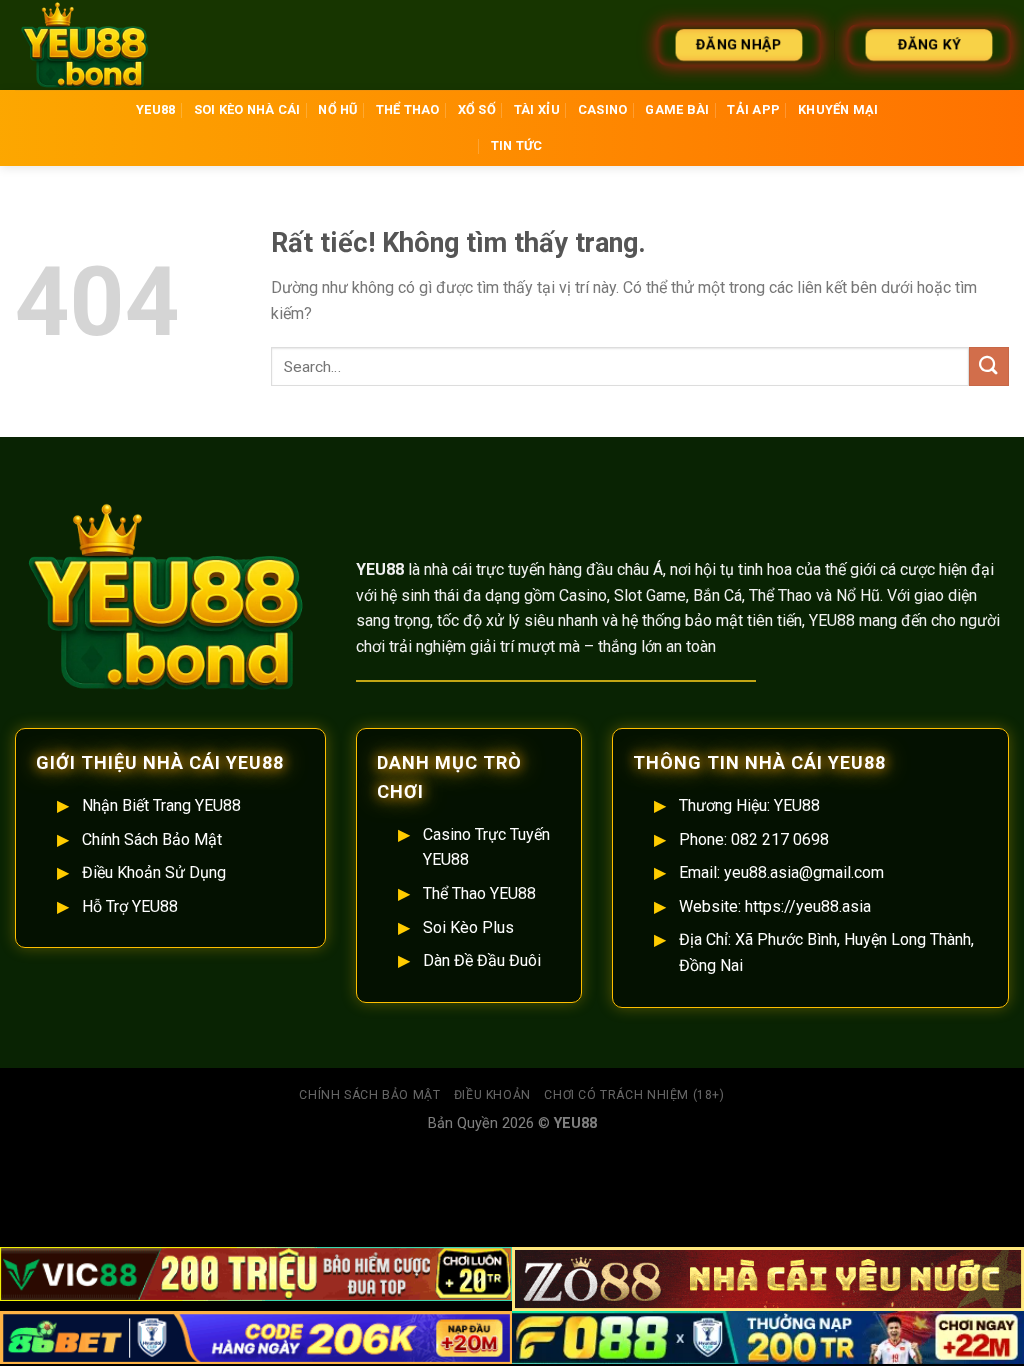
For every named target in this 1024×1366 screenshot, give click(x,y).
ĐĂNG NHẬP (739, 44)
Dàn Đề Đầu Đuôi (482, 960)
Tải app (753, 109)
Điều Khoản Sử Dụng (154, 872)
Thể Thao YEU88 (479, 893)
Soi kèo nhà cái (247, 109)
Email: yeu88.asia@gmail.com (781, 872)
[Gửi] (989, 366)
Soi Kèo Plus (468, 927)
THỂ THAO (408, 109)
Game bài (677, 109)
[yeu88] (115, 45)
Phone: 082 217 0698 (754, 839)
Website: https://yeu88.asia (775, 906)
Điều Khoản (492, 1095)
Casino (603, 109)
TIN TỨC (517, 145)
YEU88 (155, 109)
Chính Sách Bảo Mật (152, 839)
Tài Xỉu (537, 109)
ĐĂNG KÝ (928, 44)
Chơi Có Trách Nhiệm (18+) (634, 1095)
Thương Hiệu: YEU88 (749, 805)
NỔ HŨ (337, 109)
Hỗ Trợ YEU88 (130, 906)
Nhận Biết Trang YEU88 (161, 805)
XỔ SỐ (477, 109)
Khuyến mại (838, 109)
